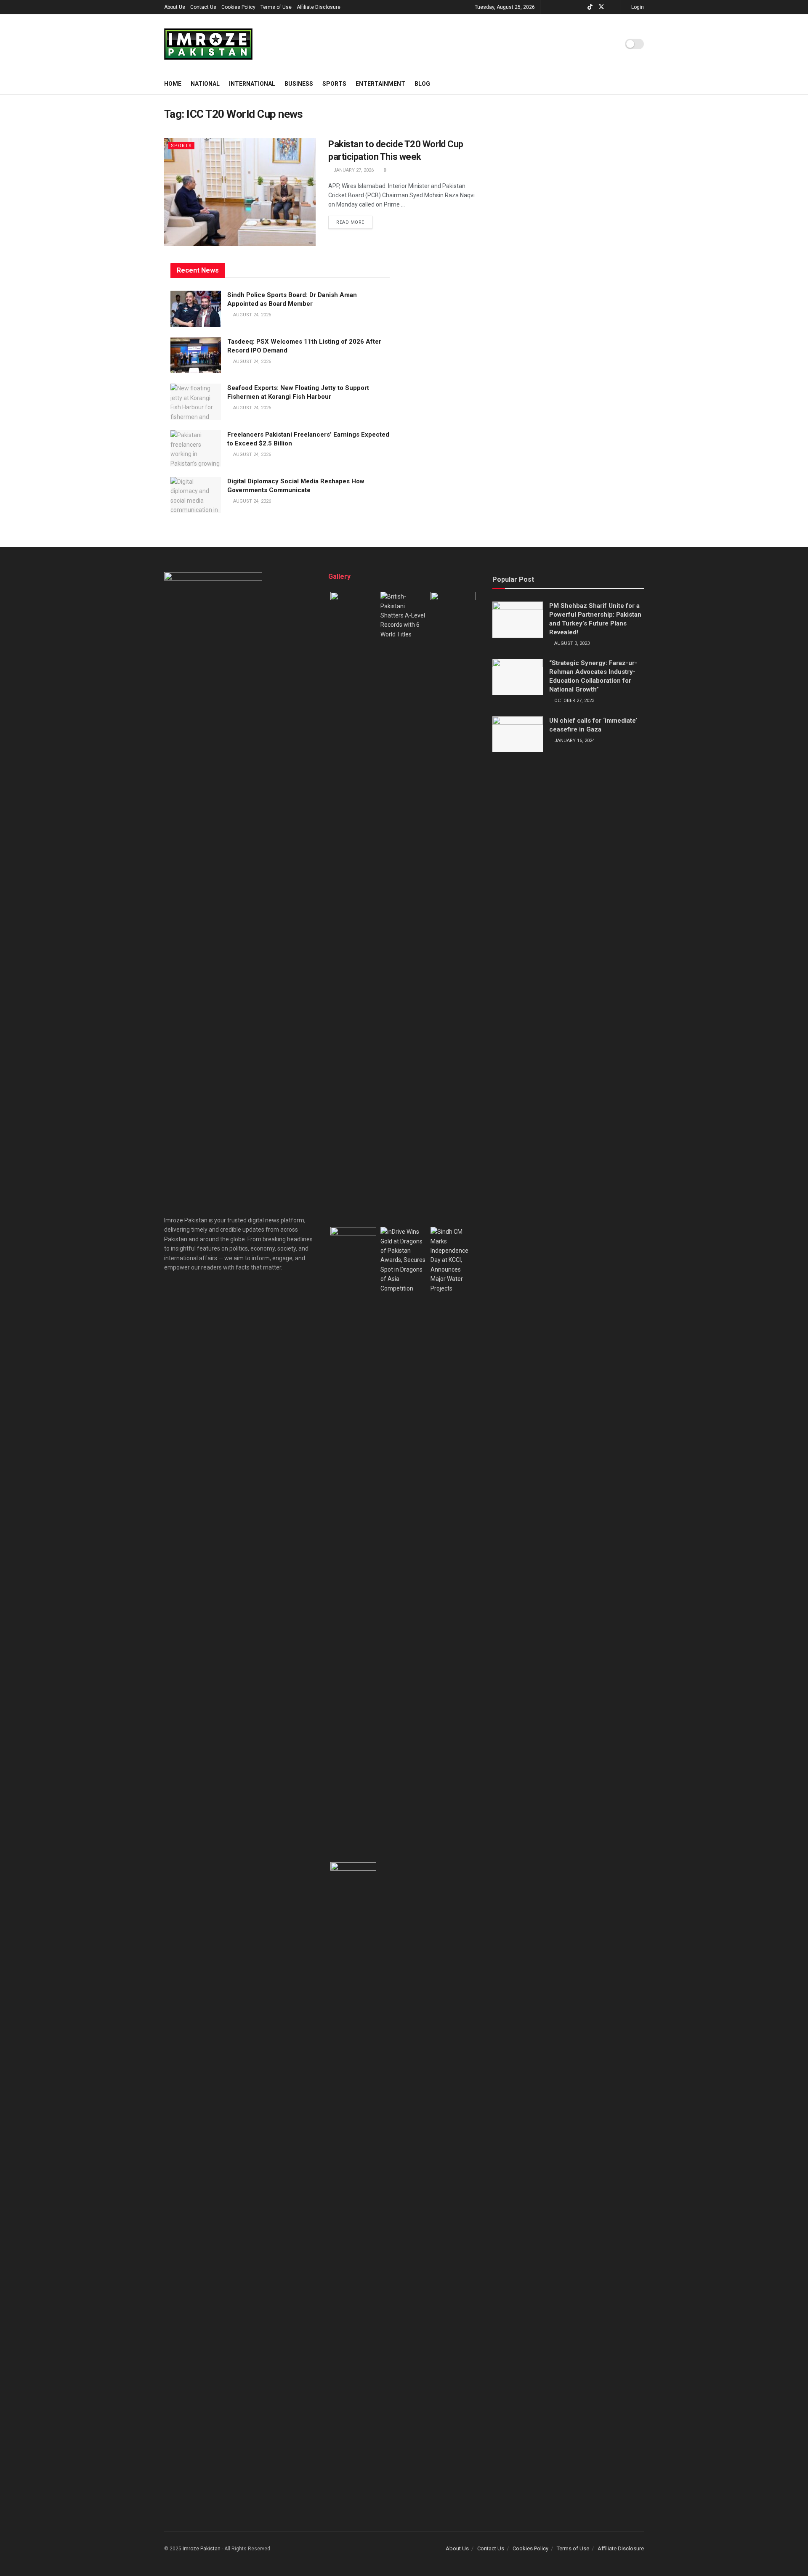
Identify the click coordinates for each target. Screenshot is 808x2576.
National (205, 84)
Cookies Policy (238, 7)
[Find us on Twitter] (601, 7)
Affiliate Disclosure (319, 7)
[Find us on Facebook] (558, 7)
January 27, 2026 (353, 170)
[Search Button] (641, 84)
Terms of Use (276, 7)
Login (637, 7)
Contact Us (203, 7)
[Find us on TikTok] (590, 7)
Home (173, 84)
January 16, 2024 (574, 741)
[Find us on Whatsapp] (569, 7)
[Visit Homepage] (208, 44)
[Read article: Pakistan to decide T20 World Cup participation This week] (240, 192)
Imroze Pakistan (202, 2549)
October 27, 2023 (574, 701)
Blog (422, 84)
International (252, 84)
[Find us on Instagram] (579, 7)
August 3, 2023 (571, 643)
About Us (175, 7)
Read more (354, 220)
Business (299, 84)
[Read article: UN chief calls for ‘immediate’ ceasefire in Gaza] (518, 734)
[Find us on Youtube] (613, 7)
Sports (334, 84)
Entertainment (380, 84)
